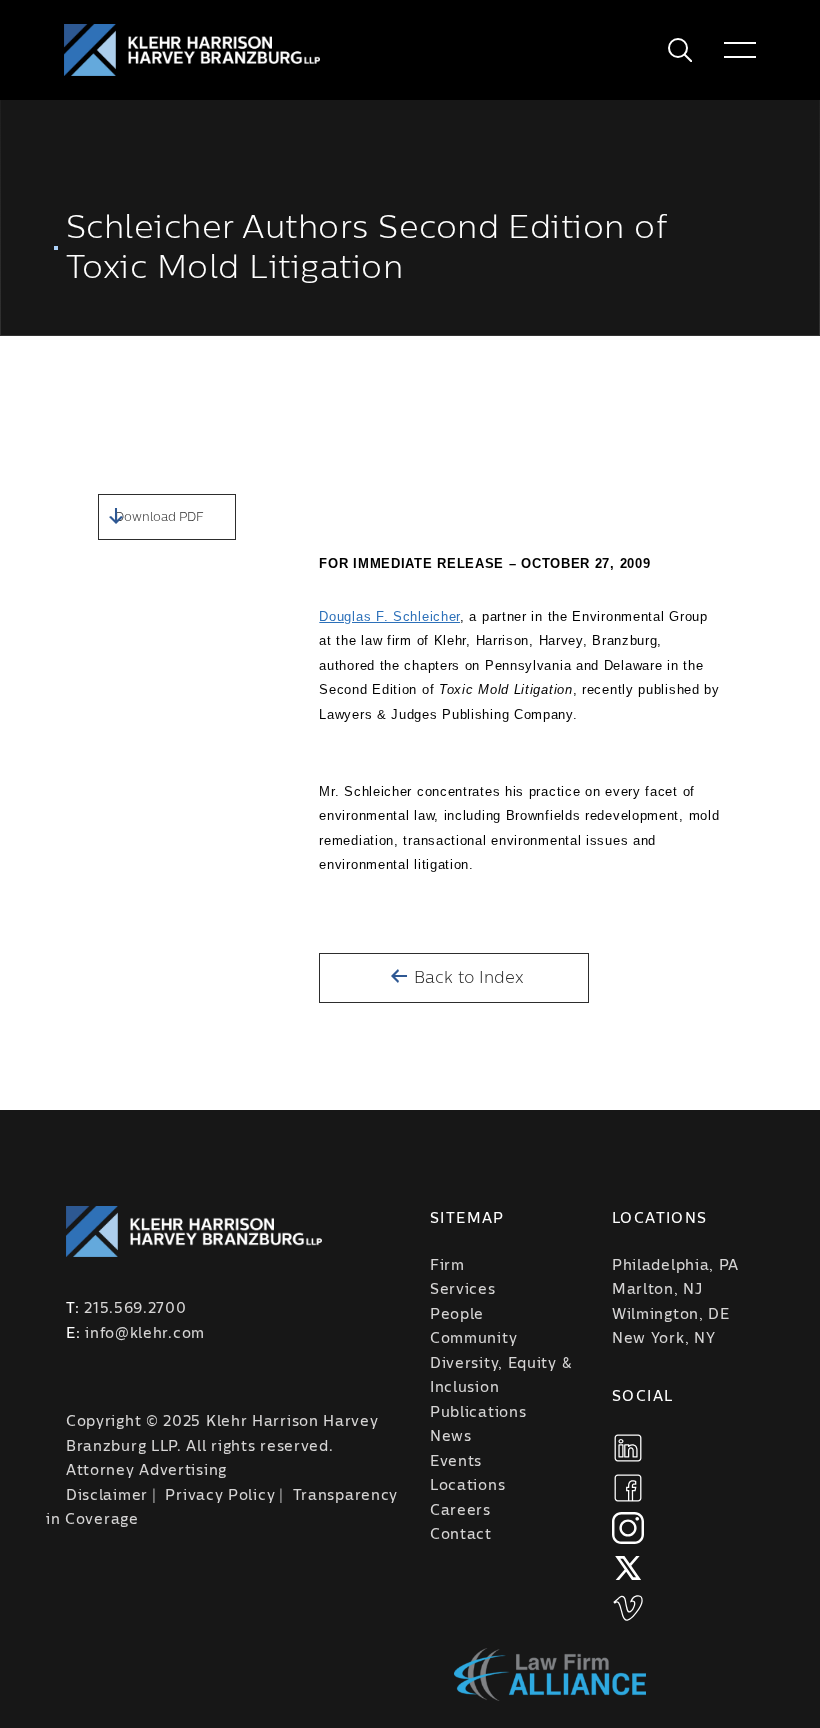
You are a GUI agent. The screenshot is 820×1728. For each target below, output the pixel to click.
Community (473, 1339)
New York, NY (663, 1339)
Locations (467, 1486)
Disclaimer (107, 1496)
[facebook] (628, 1488)
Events (456, 1462)
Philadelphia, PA (675, 1266)
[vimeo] (628, 1608)
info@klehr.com (145, 1334)
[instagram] (628, 1528)
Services (463, 1290)
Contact (461, 1535)
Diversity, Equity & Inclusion (500, 1376)
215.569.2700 (135, 1309)
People (457, 1315)
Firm (447, 1266)
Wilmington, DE (671, 1315)
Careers (460, 1511)
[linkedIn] (628, 1448)
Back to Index (466, 978)
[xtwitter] (628, 1568)
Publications (478, 1413)
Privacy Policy (220, 1496)
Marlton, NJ (657, 1290)
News (451, 1437)
